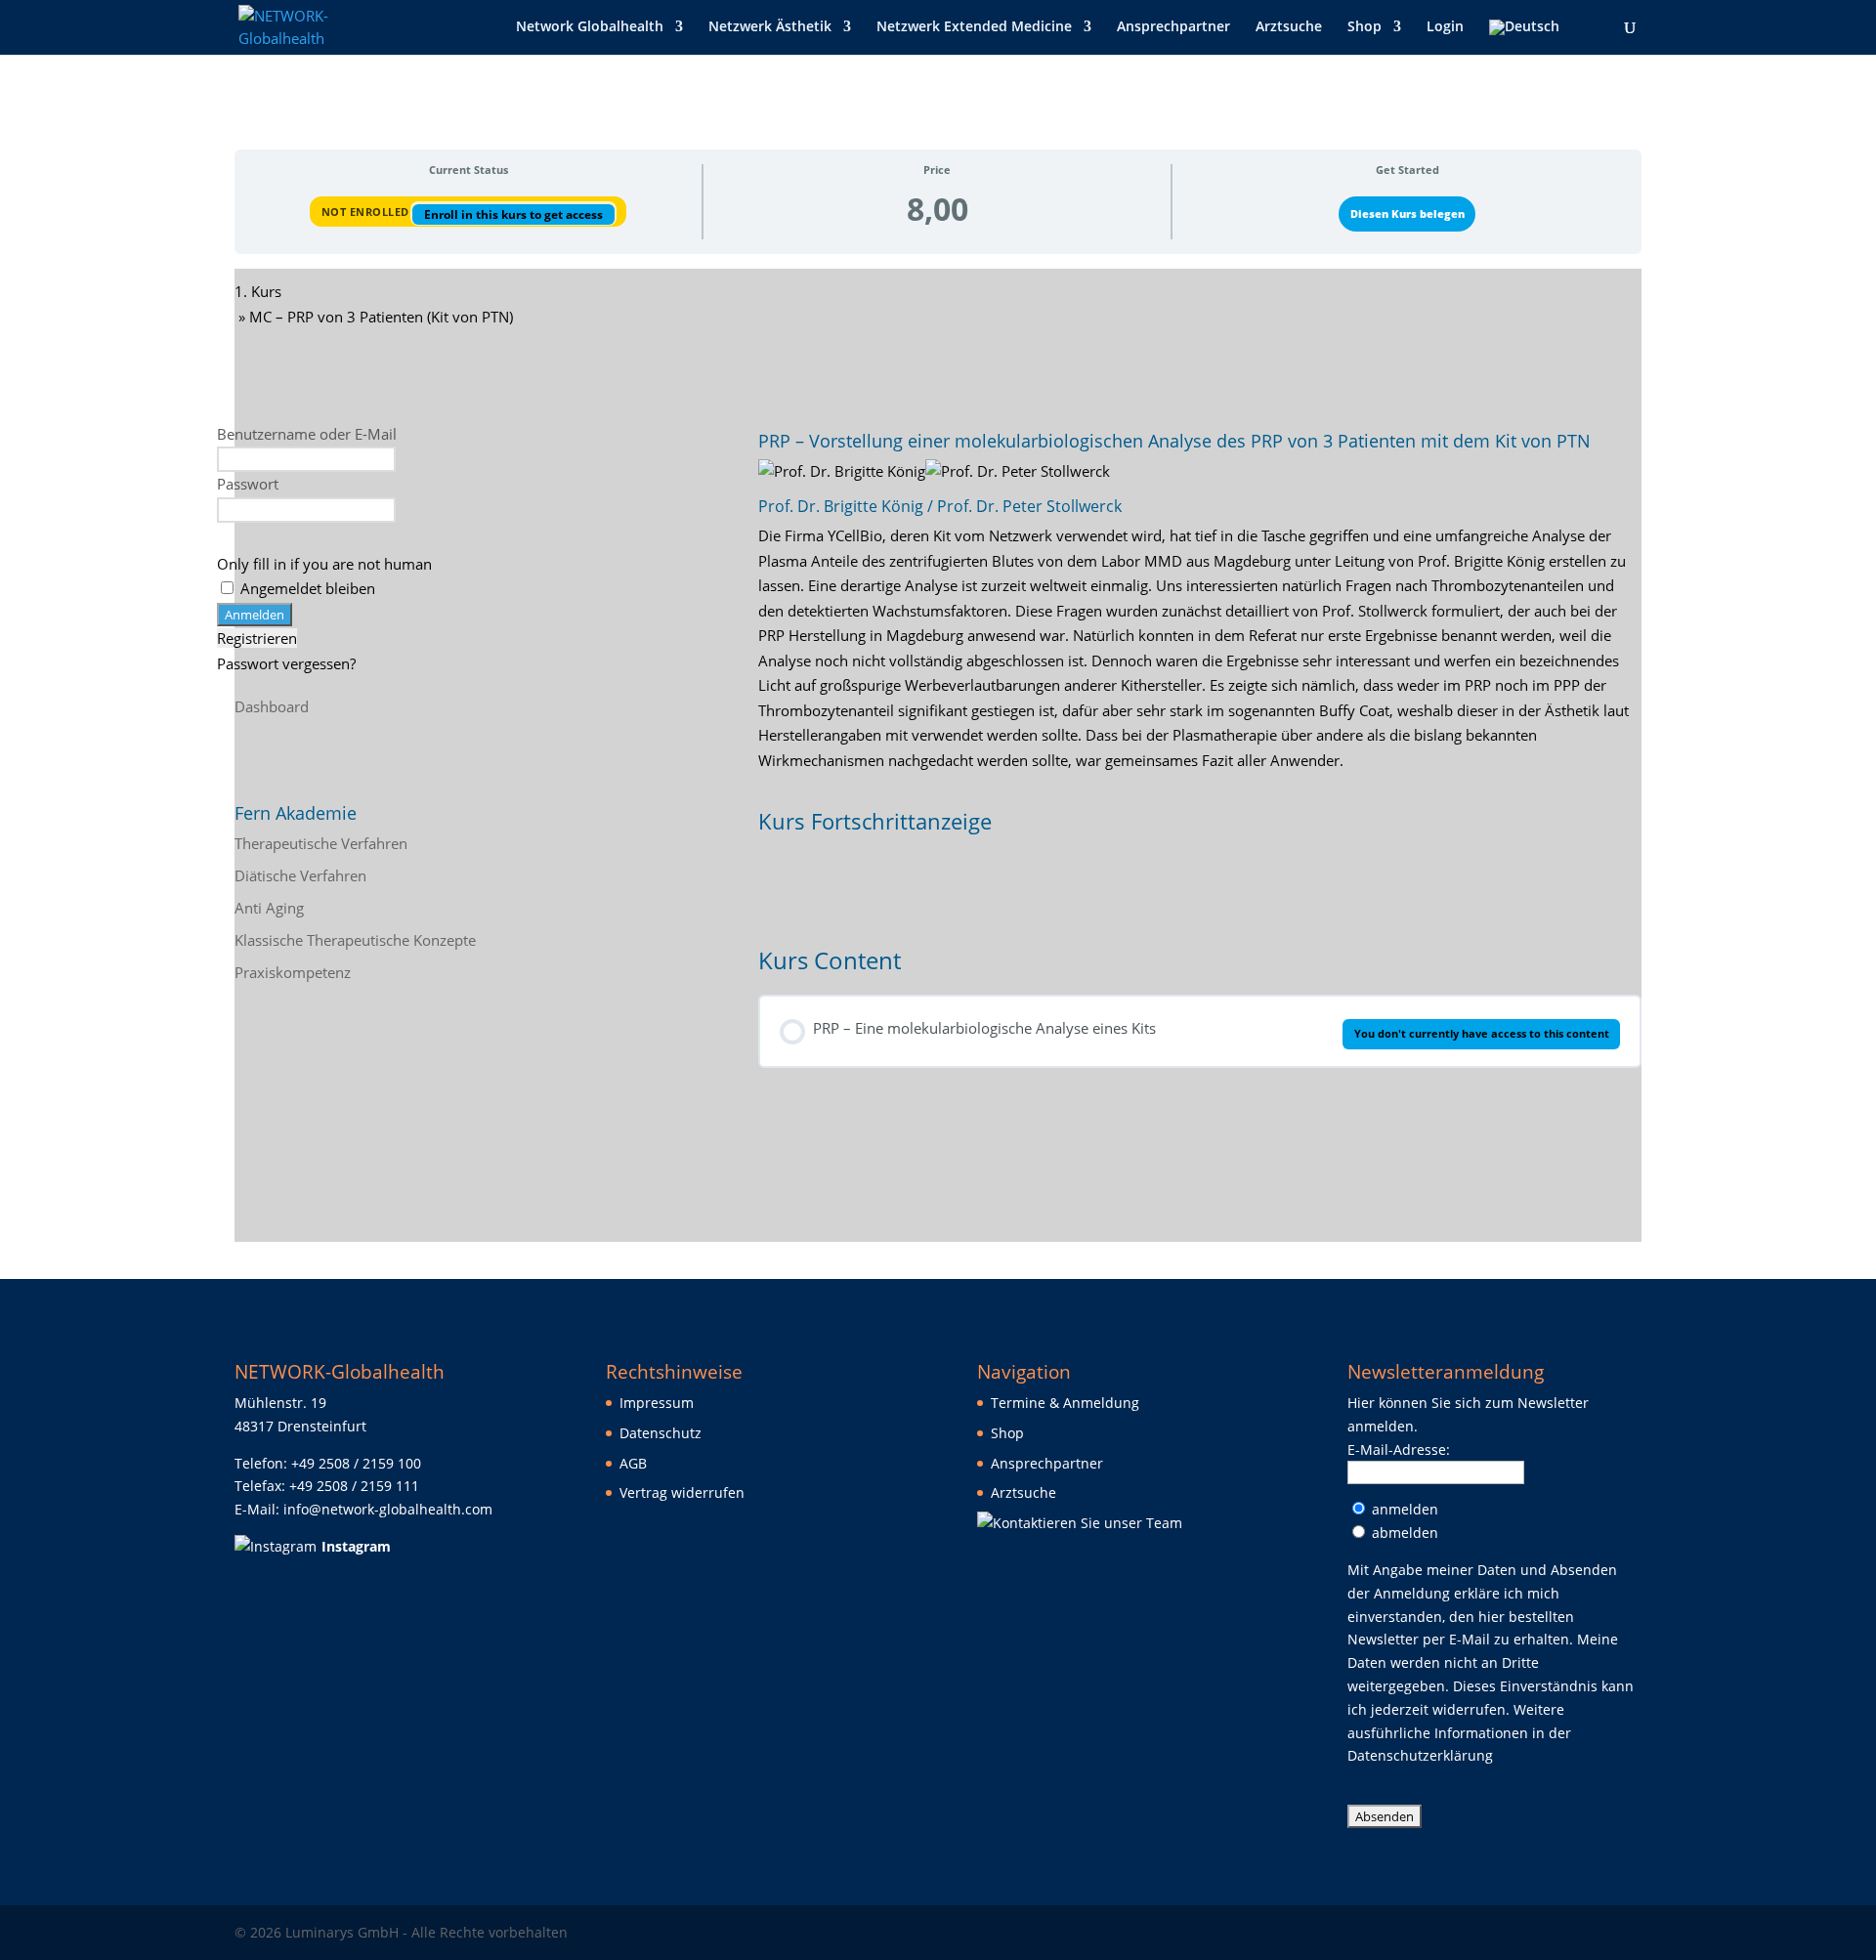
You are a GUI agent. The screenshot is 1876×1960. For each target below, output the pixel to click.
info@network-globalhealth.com (388, 1509)
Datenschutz (661, 1433)
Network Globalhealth (590, 27)
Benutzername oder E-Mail (307, 434)
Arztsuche (1289, 27)
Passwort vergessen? (286, 663)
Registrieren (257, 638)
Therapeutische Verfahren (321, 843)
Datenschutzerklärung (1420, 1755)
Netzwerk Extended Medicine (974, 27)
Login (1445, 27)
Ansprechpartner (1173, 27)
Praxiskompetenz (293, 972)
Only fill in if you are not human (324, 564)
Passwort (248, 484)
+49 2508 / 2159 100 (356, 1463)
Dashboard (272, 706)
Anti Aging (269, 908)
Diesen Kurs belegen (1407, 213)
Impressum (657, 1403)
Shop (1364, 27)
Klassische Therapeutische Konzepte (355, 940)
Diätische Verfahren (300, 875)
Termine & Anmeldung (1065, 1403)
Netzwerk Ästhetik (770, 27)
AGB (633, 1463)
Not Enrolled (367, 212)
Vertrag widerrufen (682, 1492)
